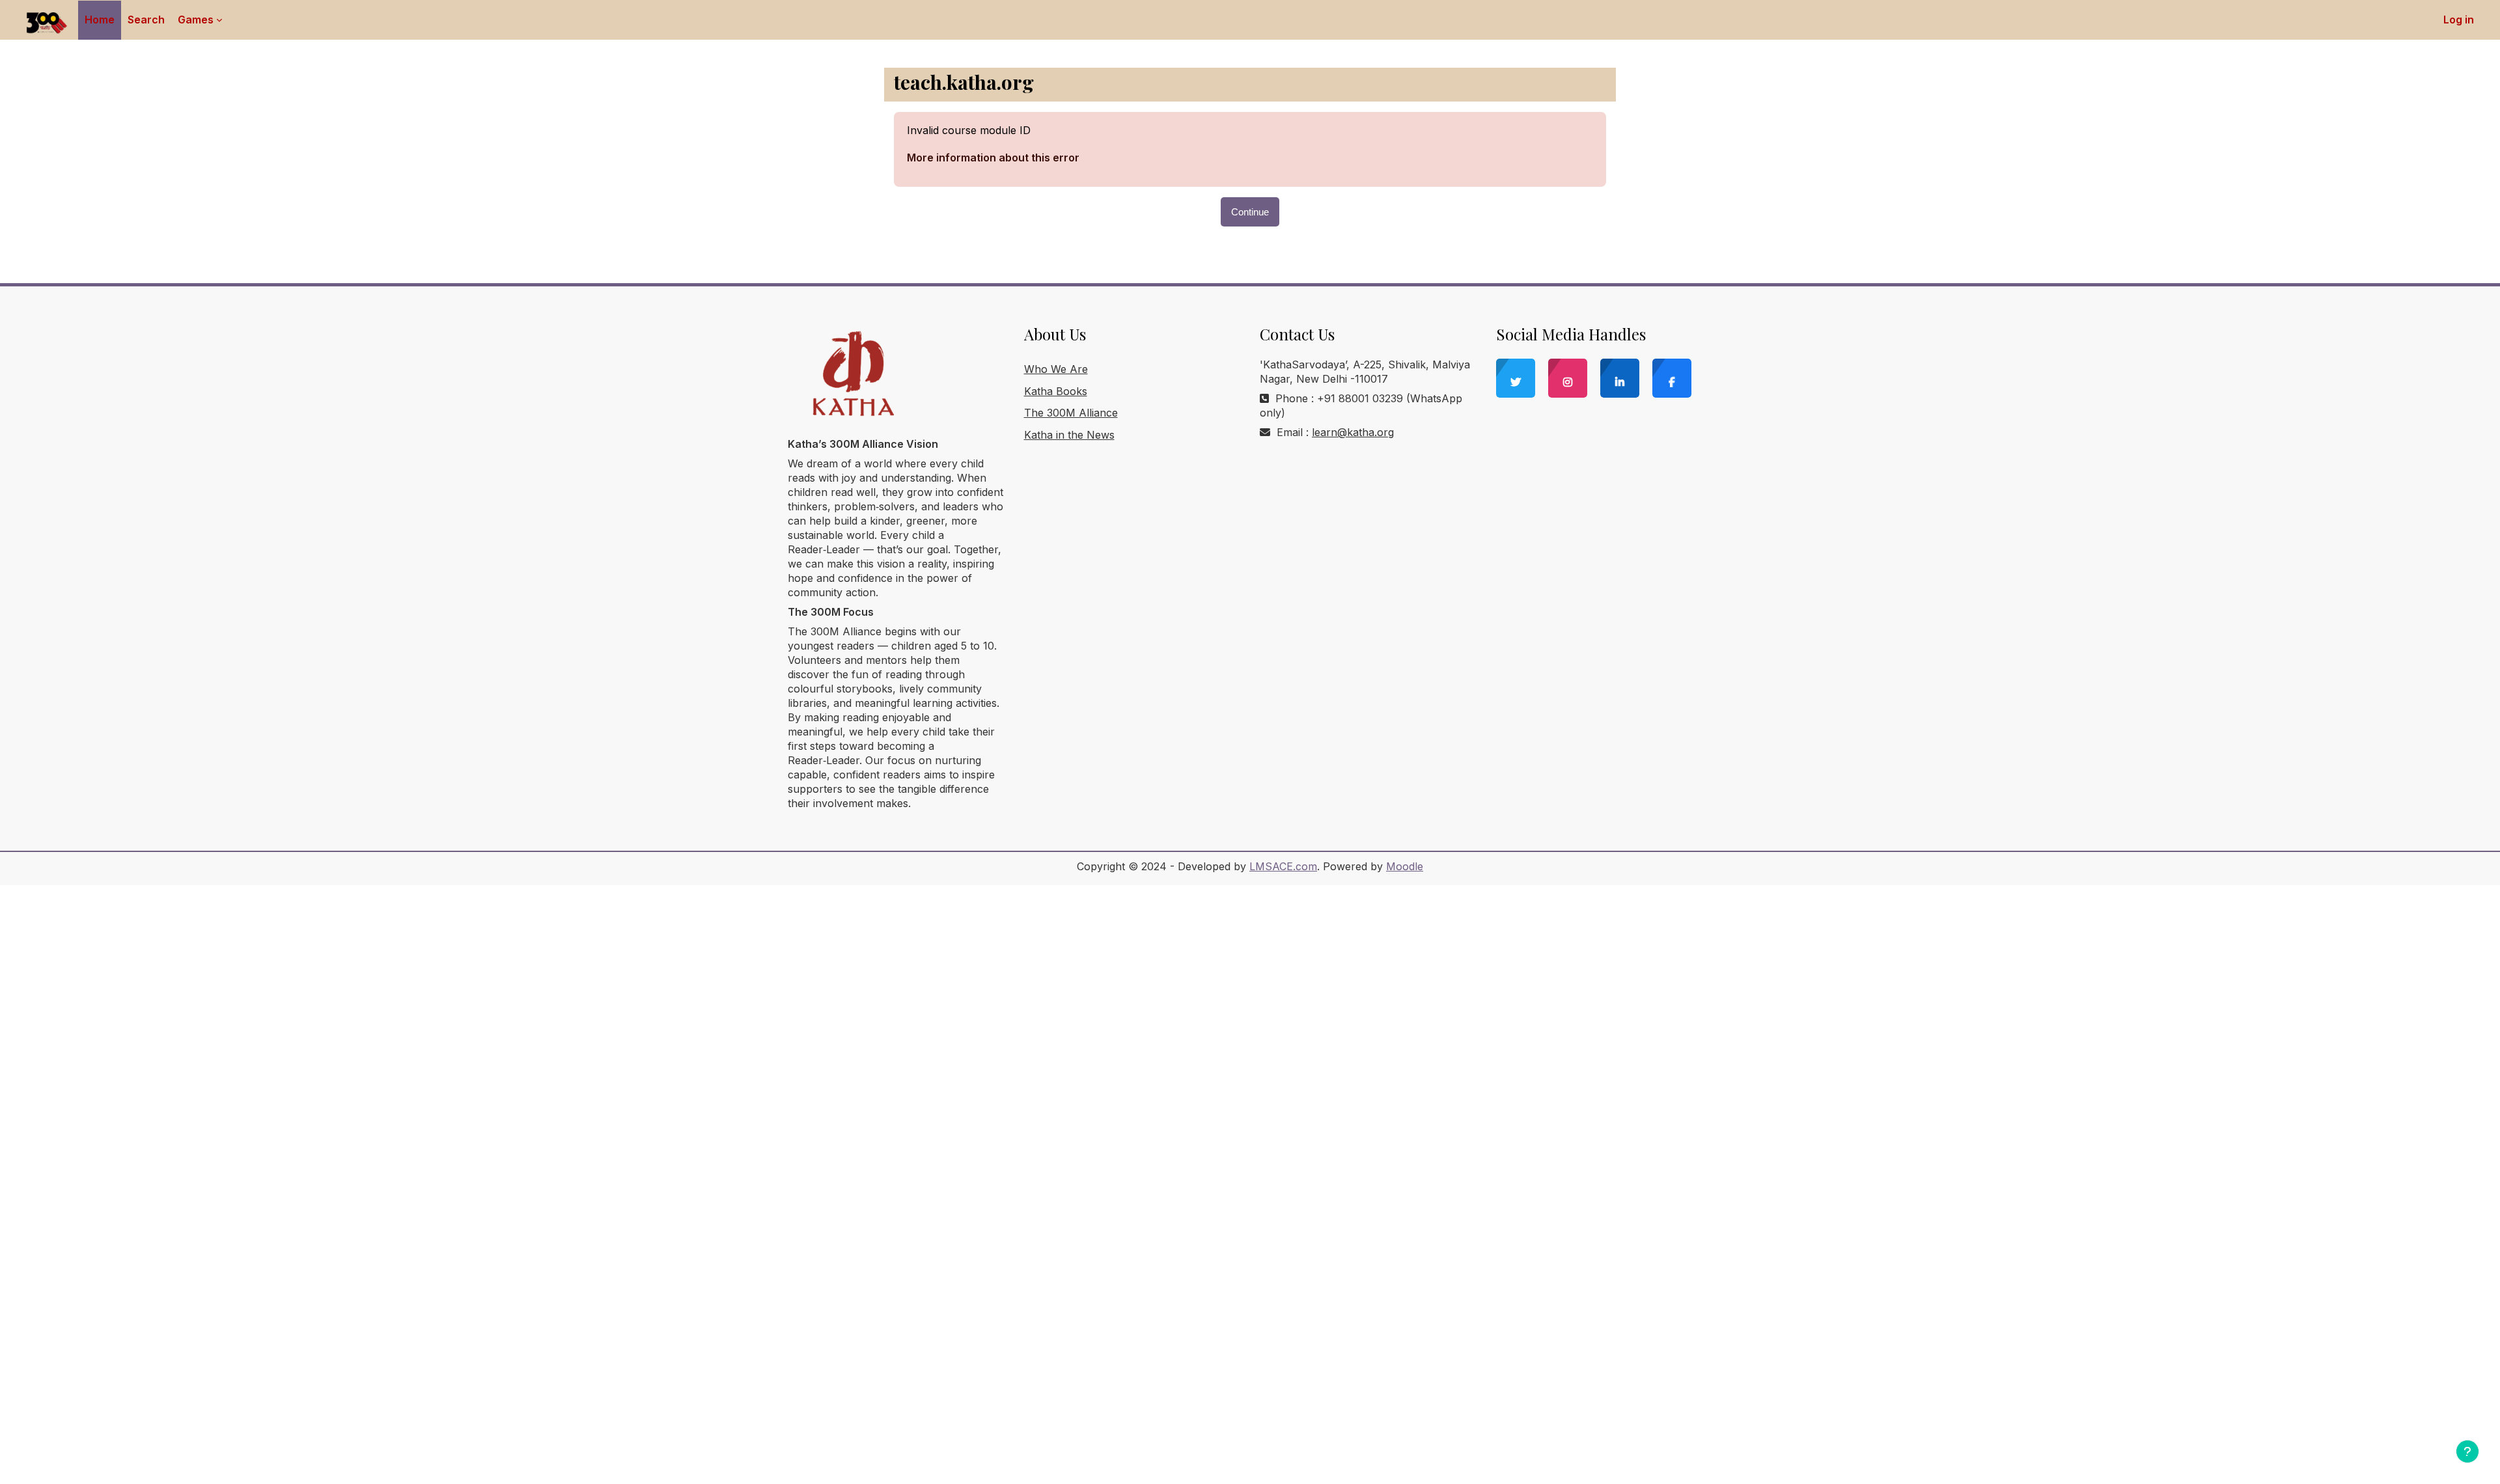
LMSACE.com (1283, 866)
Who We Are (1056, 369)
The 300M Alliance (1071, 413)
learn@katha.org (1353, 432)
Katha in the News (1069, 435)
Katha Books (1056, 391)
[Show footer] (2467, 1451)
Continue (1250, 212)
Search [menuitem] (146, 20)
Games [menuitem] (196, 20)
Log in (2459, 20)
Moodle (1405, 866)
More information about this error (993, 158)
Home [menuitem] (100, 20)
